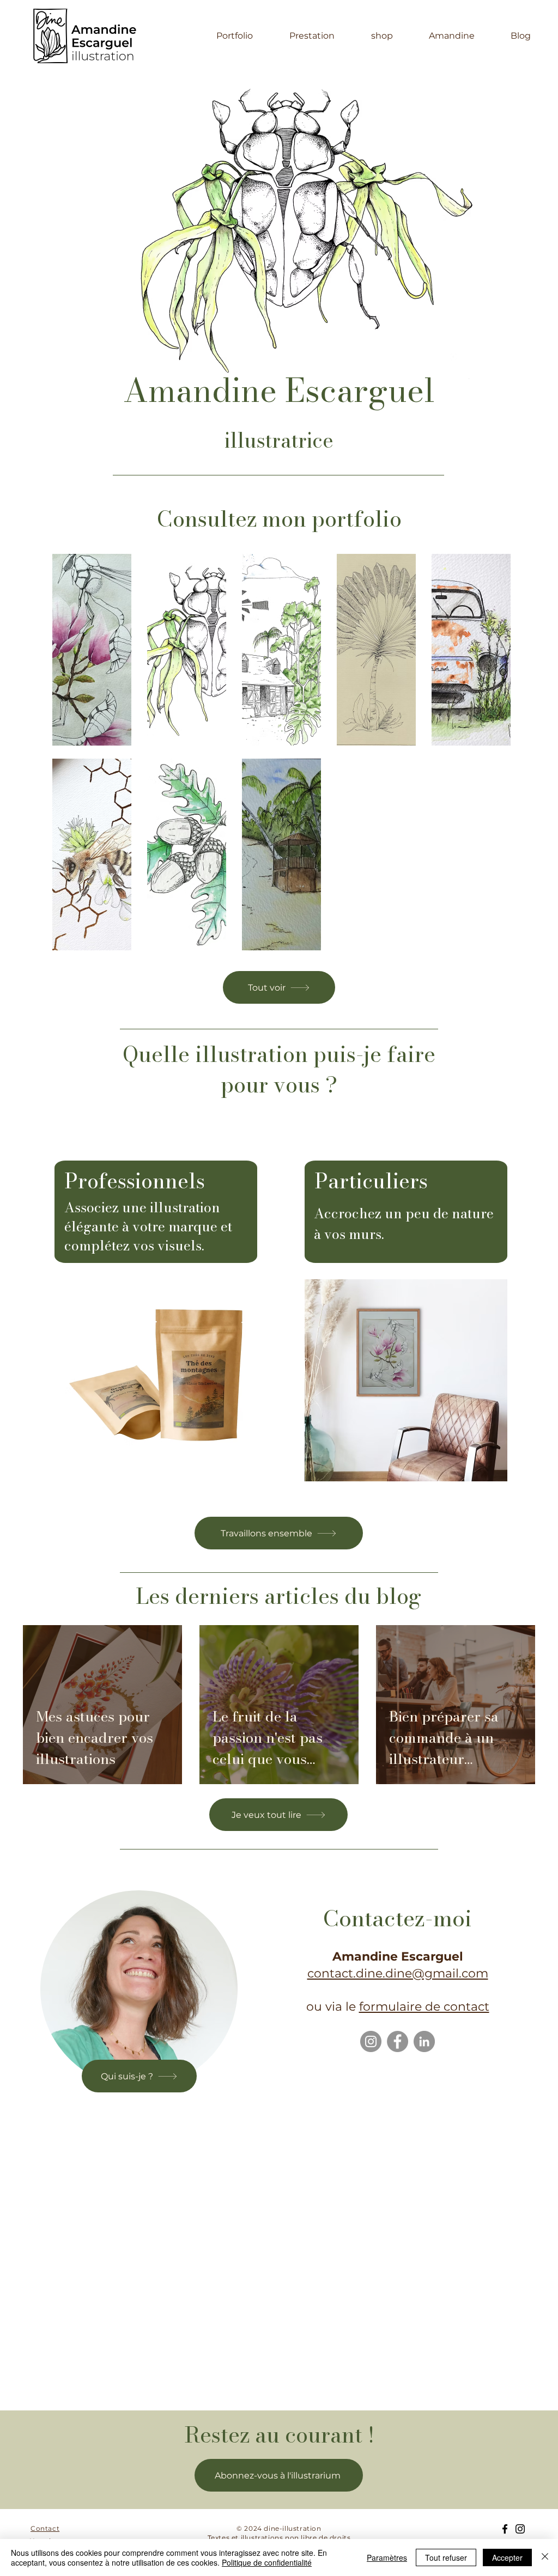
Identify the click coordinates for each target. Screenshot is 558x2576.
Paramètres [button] (387, 2557)
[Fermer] (545, 2557)
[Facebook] (398, 2041)
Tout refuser (446, 2557)
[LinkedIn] (424, 2041)
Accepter (507, 2557)
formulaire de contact (424, 2007)
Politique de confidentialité (267, 2562)
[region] (406, 1310)
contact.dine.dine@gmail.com (398, 1973)
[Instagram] (371, 2041)
